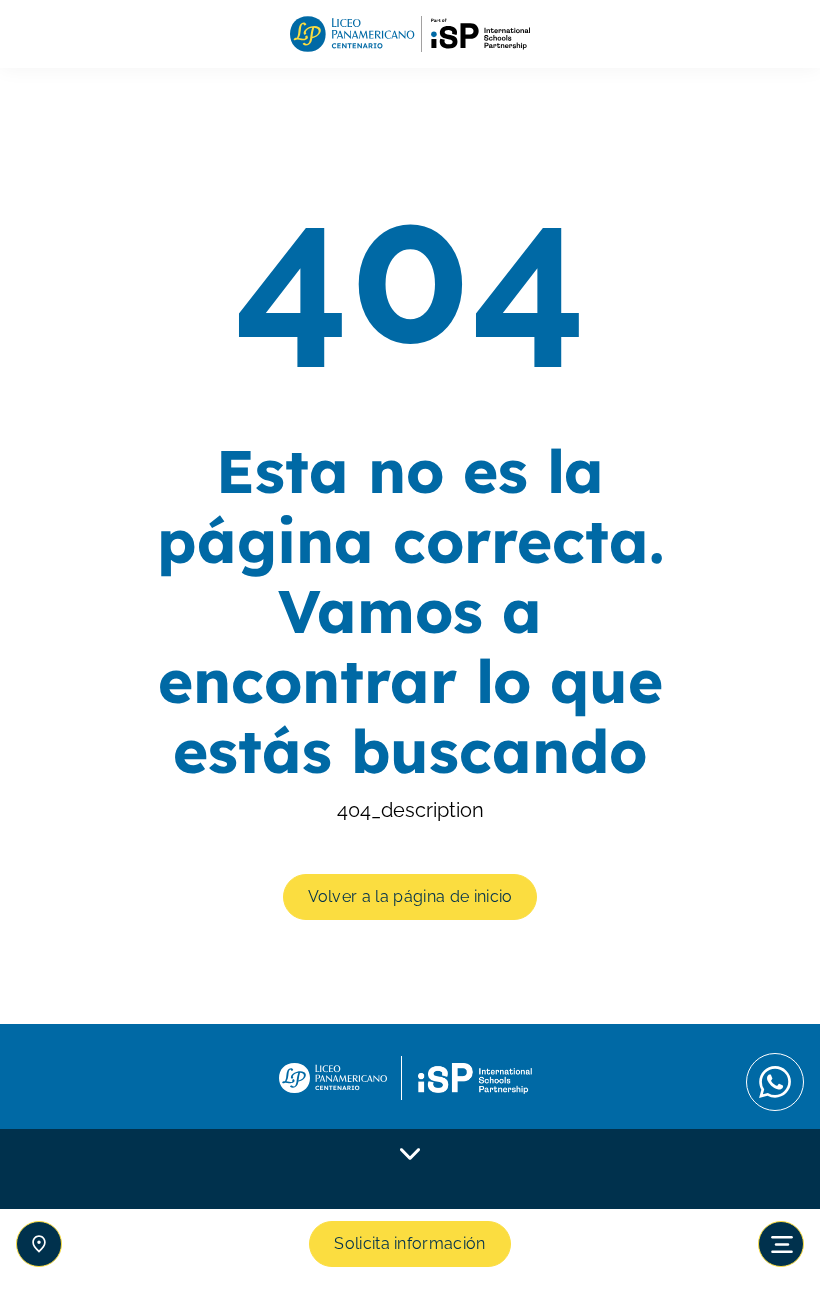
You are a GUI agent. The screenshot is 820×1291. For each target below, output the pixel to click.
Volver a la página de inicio (410, 896)
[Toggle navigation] (781, 1244)
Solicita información (409, 1243)
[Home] (410, 34)
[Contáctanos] (39, 1244)
